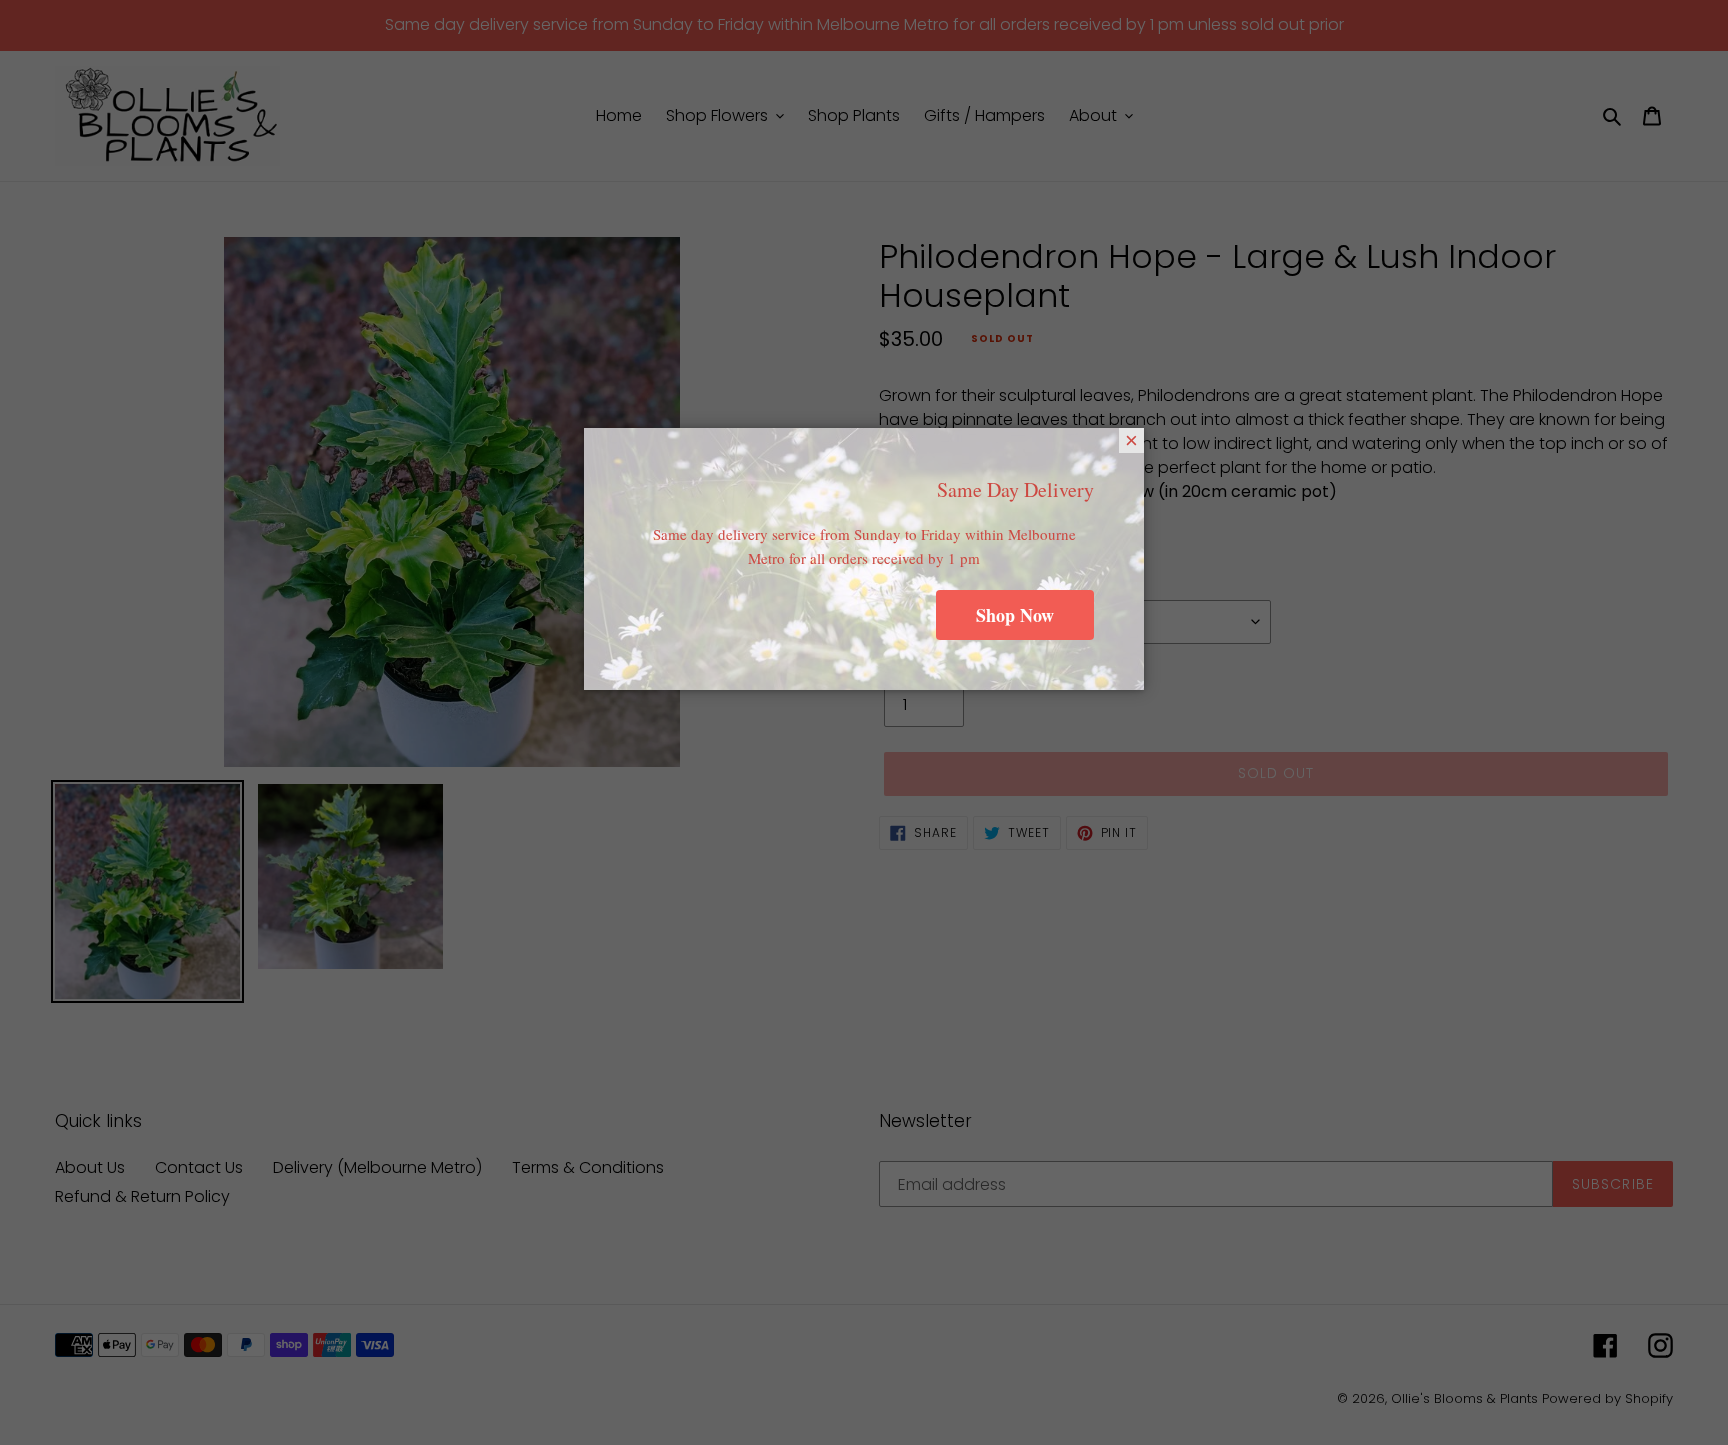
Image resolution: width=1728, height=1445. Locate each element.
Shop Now (1015, 615)
